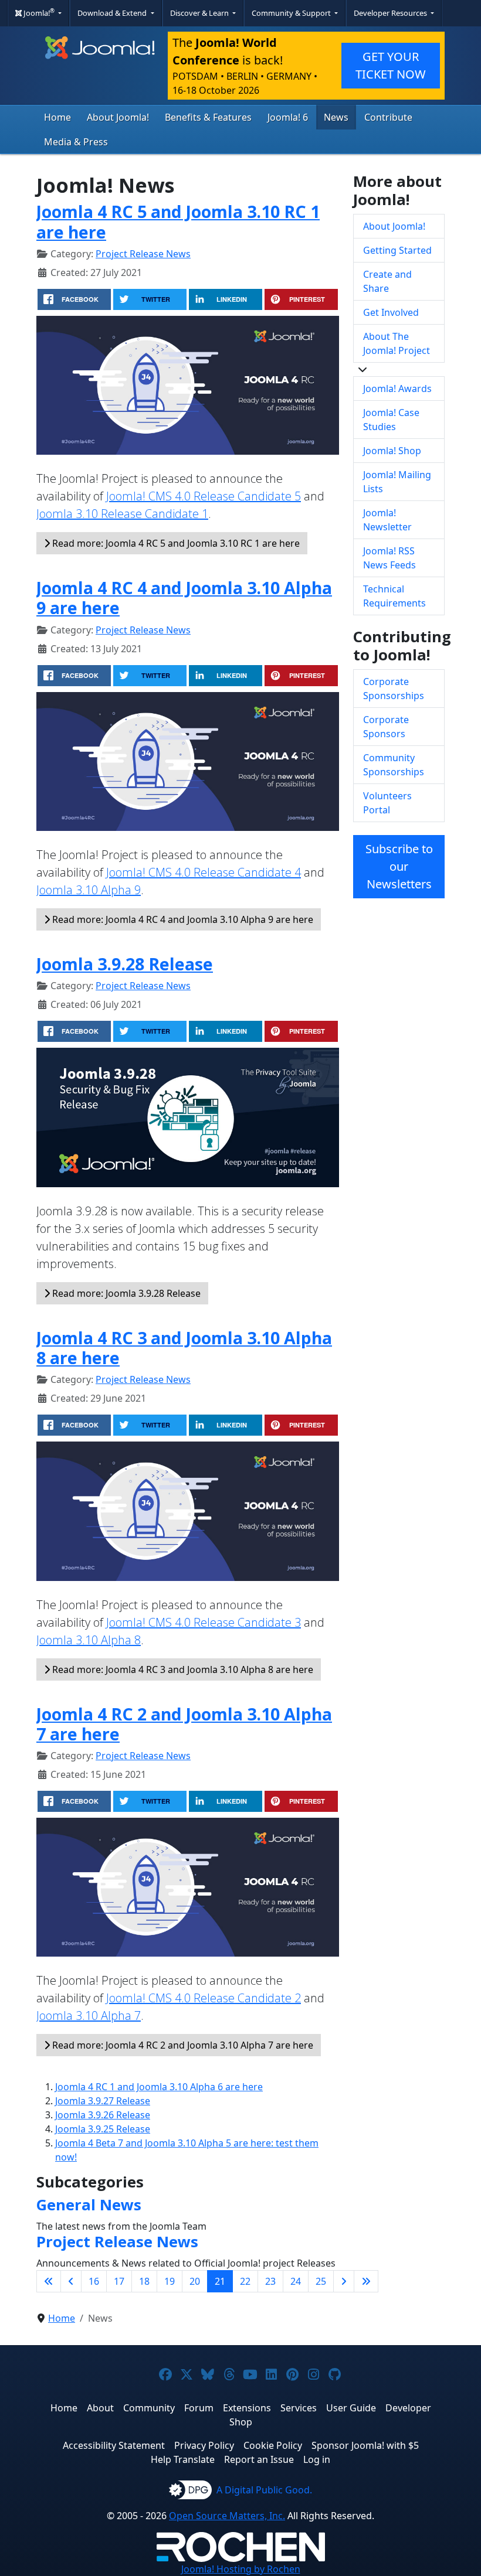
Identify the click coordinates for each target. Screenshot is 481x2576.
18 (144, 2281)
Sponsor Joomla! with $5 (365, 2445)
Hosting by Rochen (241, 2569)
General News (89, 2205)
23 (270, 2281)
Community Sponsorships (394, 765)
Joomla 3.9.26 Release (103, 2115)
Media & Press (76, 142)
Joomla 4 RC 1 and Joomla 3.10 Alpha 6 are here (159, 2087)
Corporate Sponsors (386, 727)
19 (170, 2281)
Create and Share (387, 281)
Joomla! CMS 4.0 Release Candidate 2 (204, 1998)
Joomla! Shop (392, 451)
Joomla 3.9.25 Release (103, 2129)
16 (94, 2281)
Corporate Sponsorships (394, 689)
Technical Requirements (394, 596)
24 (296, 2281)
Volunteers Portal (387, 803)
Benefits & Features (208, 117)
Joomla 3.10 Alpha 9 (89, 890)
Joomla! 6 (288, 117)
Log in (317, 2459)
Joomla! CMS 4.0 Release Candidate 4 (204, 872)
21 (220, 2281)
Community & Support (292, 13)
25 (321, 2281)
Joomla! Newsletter (387, 520)
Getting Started (397, 250)
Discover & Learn (200, 13)
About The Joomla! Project (397, 343)
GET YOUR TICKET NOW (391, 65)
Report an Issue (259, 2459)
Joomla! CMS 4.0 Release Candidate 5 (204, 496)
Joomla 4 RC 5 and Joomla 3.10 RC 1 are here (178, 221)
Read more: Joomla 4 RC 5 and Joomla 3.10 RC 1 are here (175, 543)
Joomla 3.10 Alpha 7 (89, 2016)
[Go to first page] (49, 2281)
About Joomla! (118, 117)
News (336, 117)
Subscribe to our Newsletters (399, 866)
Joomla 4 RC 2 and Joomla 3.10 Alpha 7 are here (184, 1724)
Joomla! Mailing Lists (397, 482)
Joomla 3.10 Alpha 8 (89, 1640)
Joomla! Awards (397, 389)
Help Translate (183, 2459)
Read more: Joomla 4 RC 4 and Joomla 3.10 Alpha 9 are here (182, 919)
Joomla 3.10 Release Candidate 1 (122, 514)
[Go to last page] (366, 2281)
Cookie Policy (273, 2445)
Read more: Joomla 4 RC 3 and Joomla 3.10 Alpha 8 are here (182, 1669)
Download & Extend (113, 13)
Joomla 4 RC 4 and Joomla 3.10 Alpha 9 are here (184, 597)
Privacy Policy (204, 2445)
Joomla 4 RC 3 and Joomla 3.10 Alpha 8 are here (184, 1347)
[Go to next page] (344, 2281)
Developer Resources (391, 13)
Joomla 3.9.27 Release (103, 2101)
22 (245, 2281)
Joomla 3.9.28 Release (125, 964)
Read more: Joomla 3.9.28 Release (125, 1293)
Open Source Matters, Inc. (227, 2516)
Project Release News (143, 254)
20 (195, 2281)
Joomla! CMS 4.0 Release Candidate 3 (204, 1622)
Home (57, 117)
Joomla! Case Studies (391, 420)
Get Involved (391, 312)
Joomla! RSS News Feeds (389, 558)
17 (119, 2281)
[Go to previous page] (71, 2281)
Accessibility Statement (114, 2445)
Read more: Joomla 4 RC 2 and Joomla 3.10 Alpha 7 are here (182, 2045)
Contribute (388, 117)
